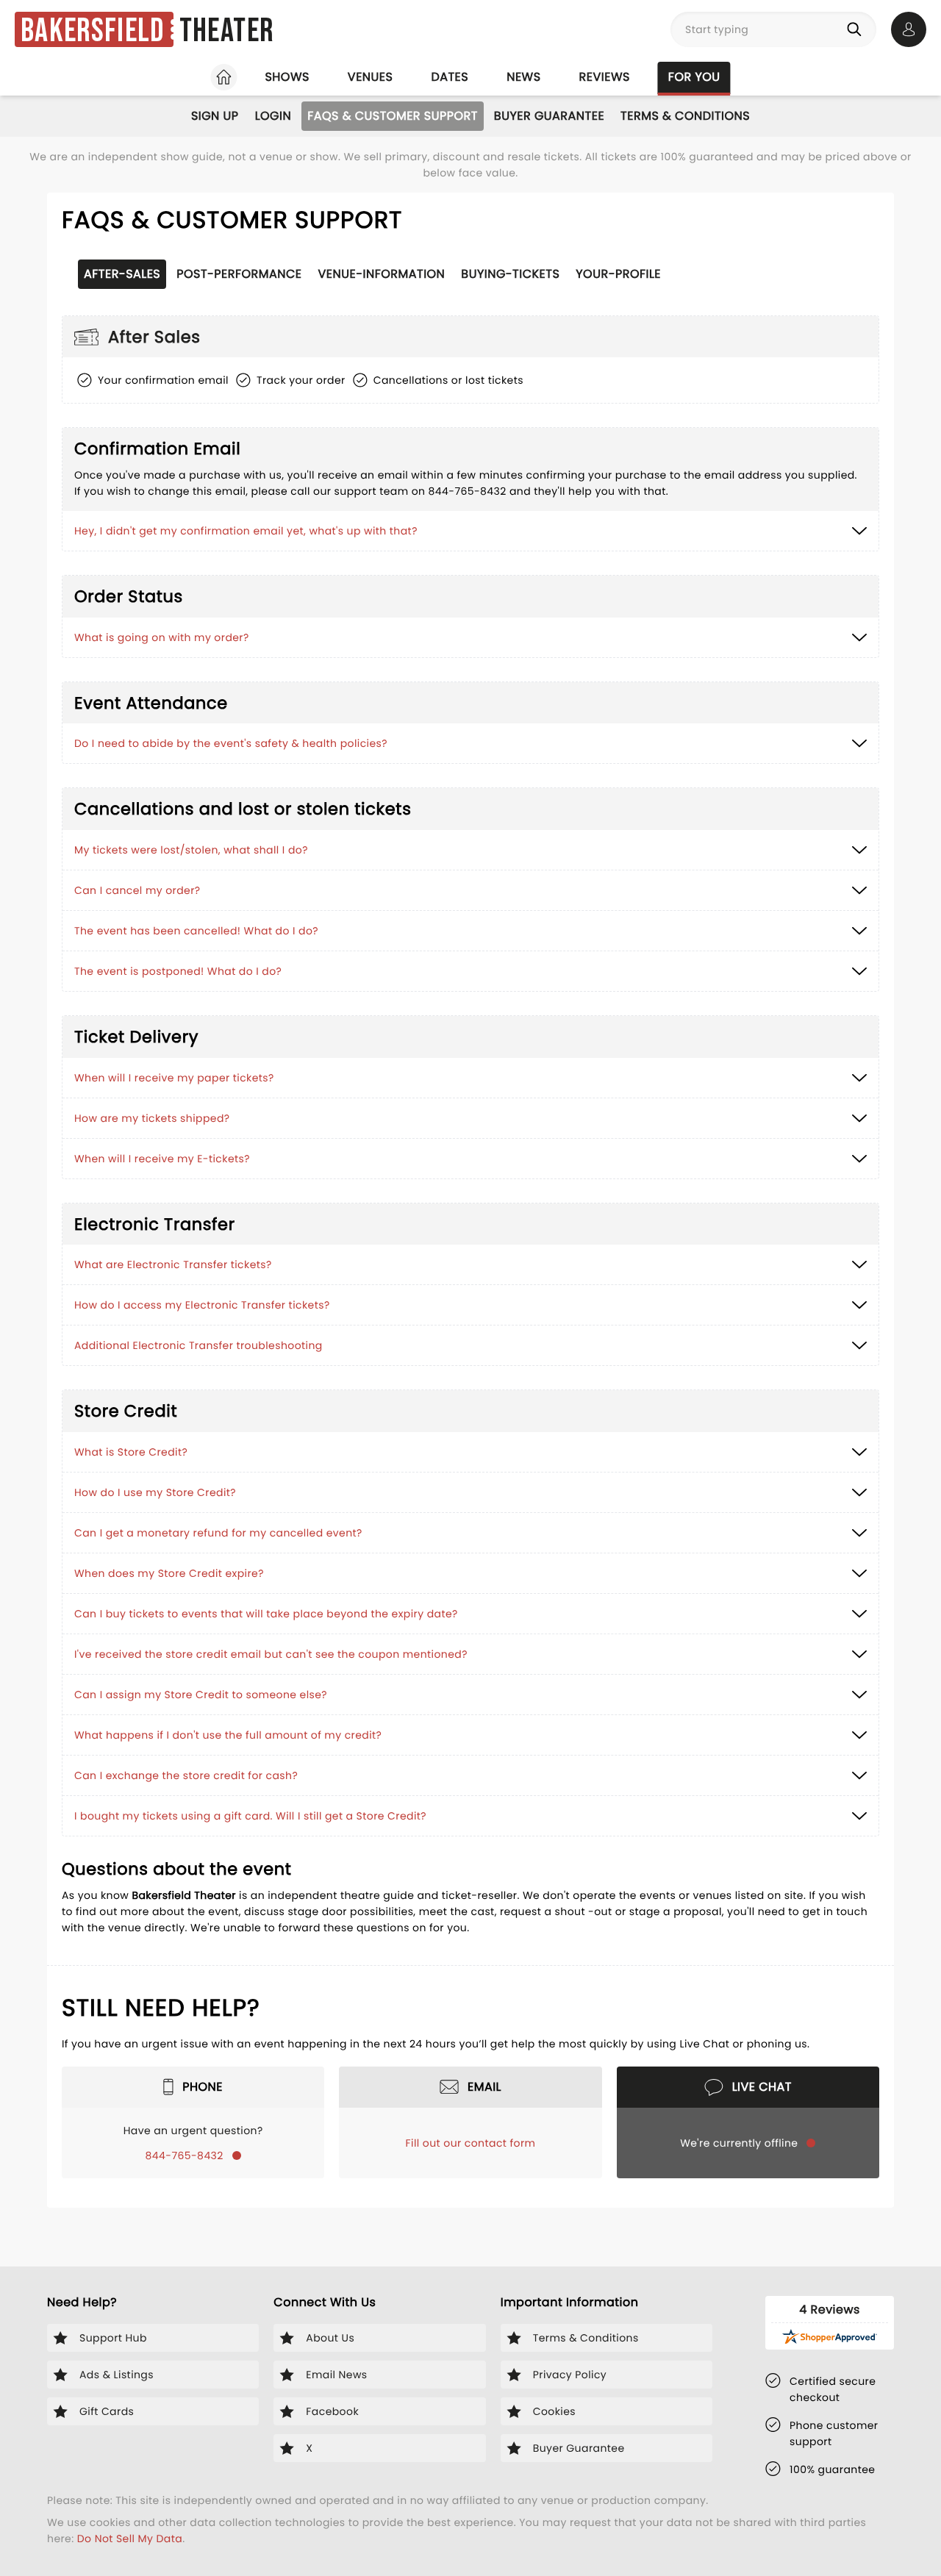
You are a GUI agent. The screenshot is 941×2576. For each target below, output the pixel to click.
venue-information (382, 274)
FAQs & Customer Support (393, 116)
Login (273, 116)
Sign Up (215, 116)
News (523, 77)
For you (694, 77)
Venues (371, 77)
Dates (450, 77)
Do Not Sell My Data (130, 2539)
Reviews (605, 77)
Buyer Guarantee (549, 116)
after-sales (122, 274)
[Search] (857, 29)
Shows (287, 77)
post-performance (239, 274)
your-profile (618, 274)
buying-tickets (510, 274)
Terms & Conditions (685, 116)
